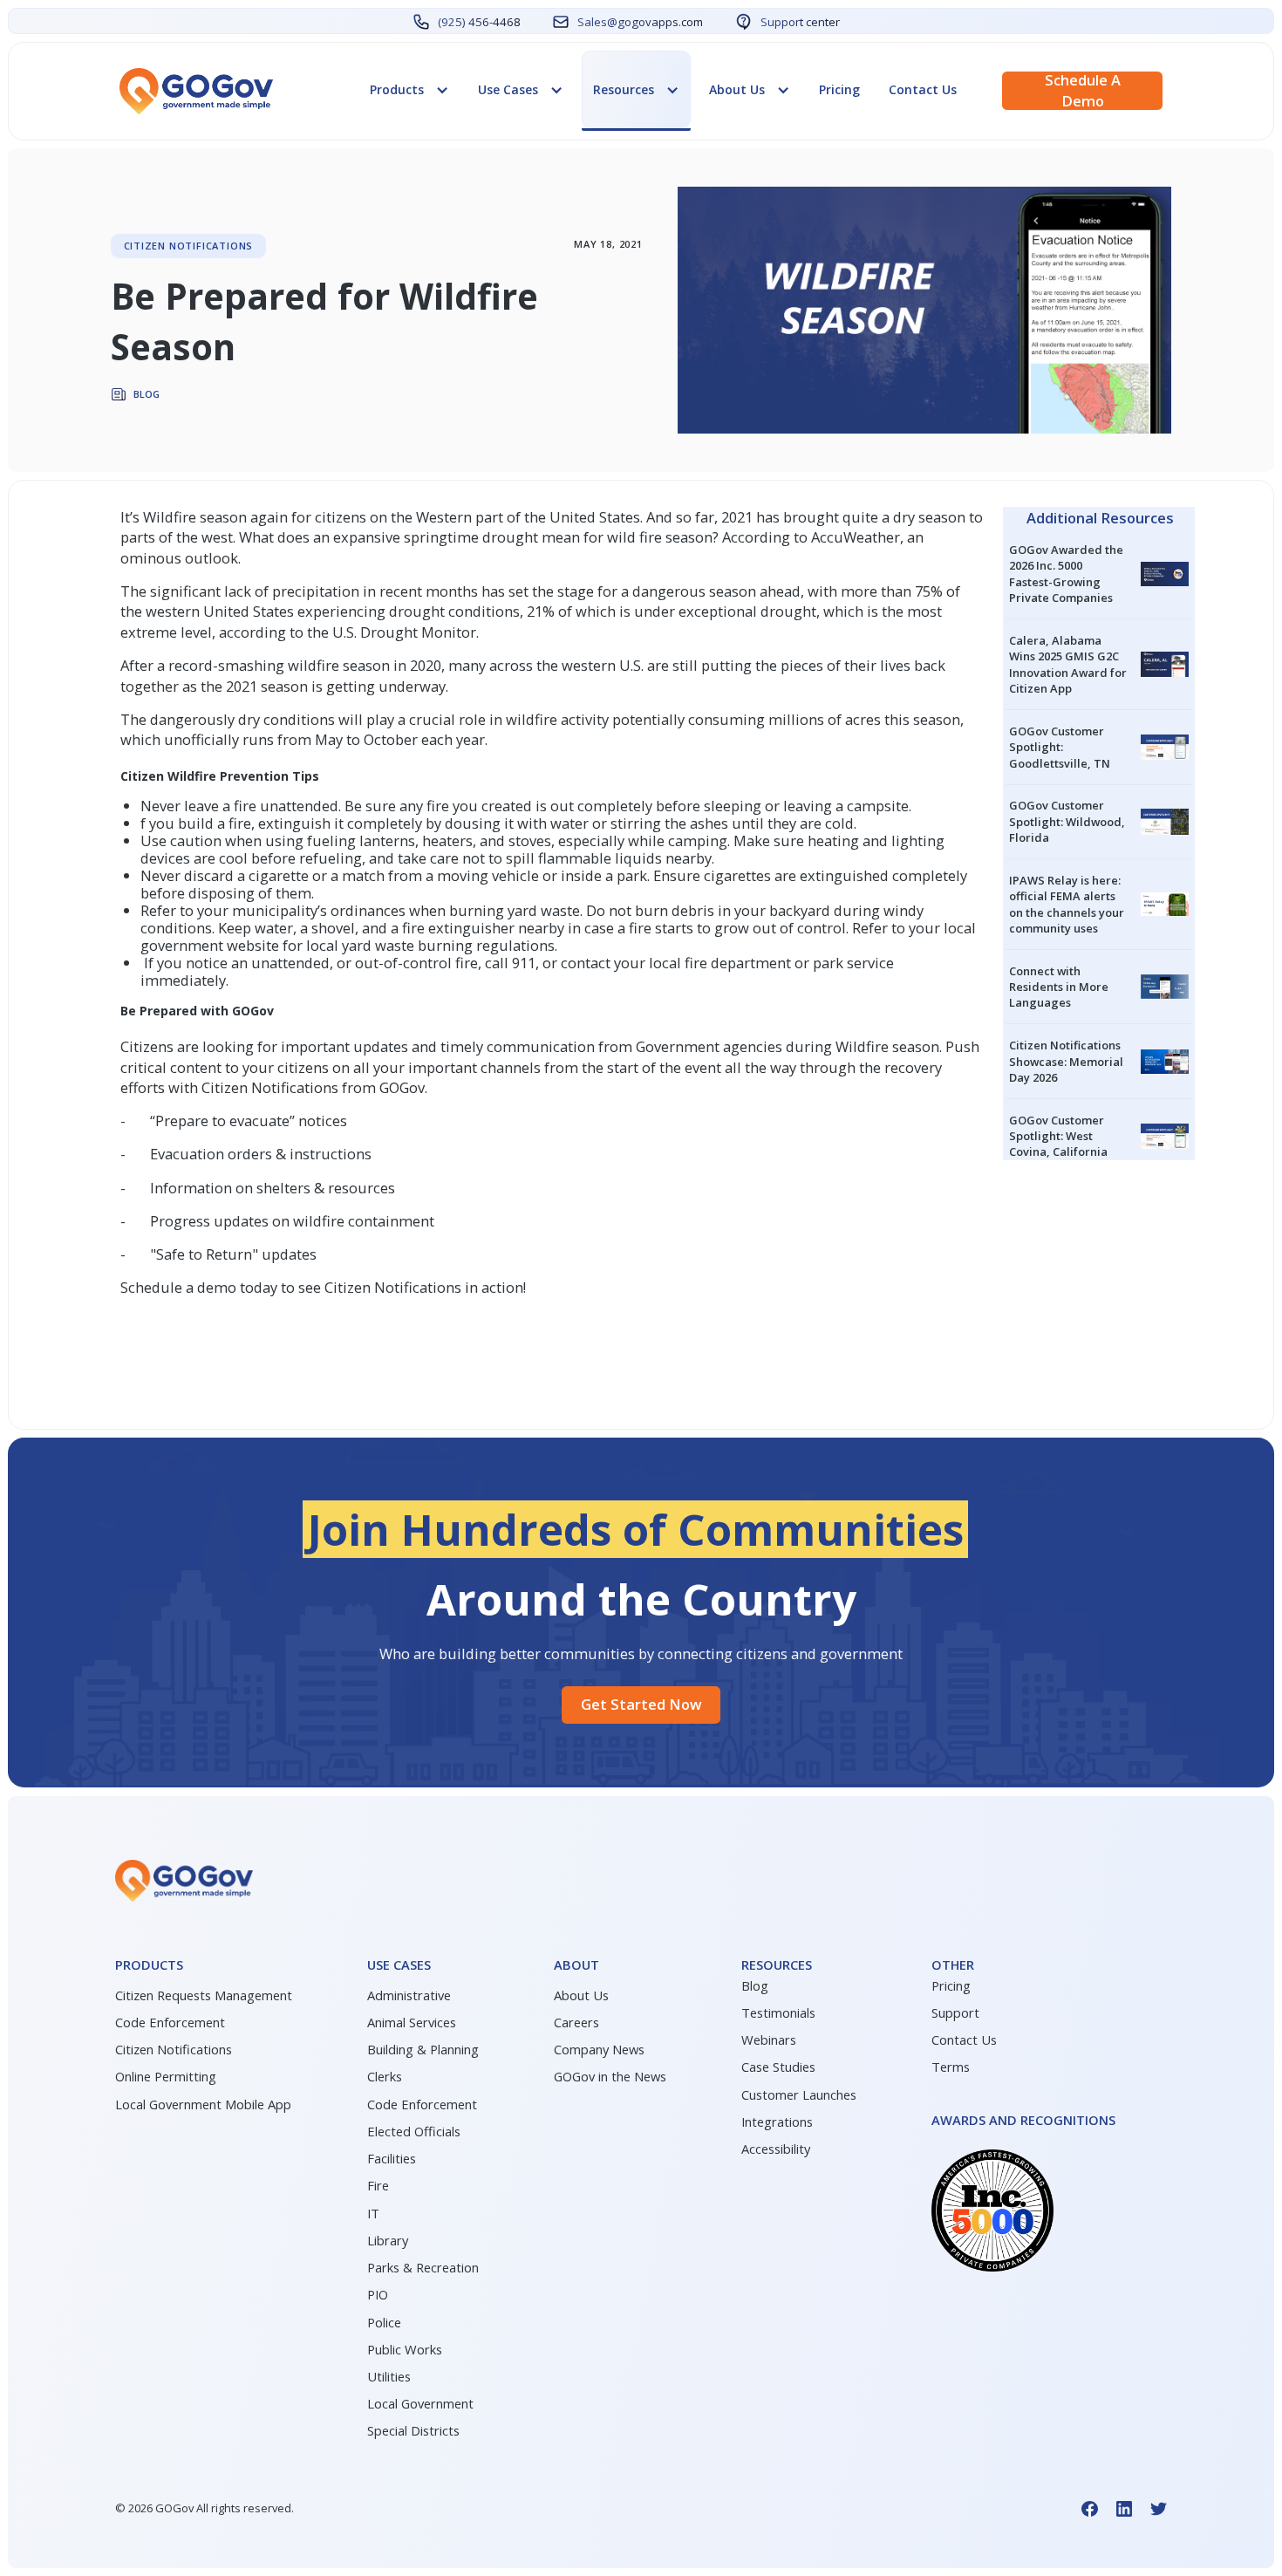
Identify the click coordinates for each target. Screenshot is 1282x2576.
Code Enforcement (170, 2022)
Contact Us (923, 89)
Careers (576, 2022)
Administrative (409, 1995)
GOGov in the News (610, 2076)
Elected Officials (414, 2131)
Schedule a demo (1083, 91)
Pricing (839, 89)
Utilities (389, 2376)
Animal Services (412, 2022)
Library (388, 2240)
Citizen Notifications (174, 2049)
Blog (755, 1985)
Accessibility (776, 2149)
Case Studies (778, 2067)
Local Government (420, 2403)
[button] (409, 89)
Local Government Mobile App (203, 2104)
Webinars (769, 2040)
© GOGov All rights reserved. (205, 2508)
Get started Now (641, 1704)
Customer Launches (799, 2094)
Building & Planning (423, 2049)
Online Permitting (166, 2076)
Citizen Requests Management (204, 1995)
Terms (951, 2067)
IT (373, 2213)
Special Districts (413, 2430)
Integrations (777, 2122)
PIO (378, 2294)
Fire (378, 2185)
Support (955, 2012)
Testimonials (778, 2012)
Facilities (392, 2158)
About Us (581, 1995)
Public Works (405, 2349)
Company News (599, 2049)
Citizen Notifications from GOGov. (314, 1087)
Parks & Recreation (423, 2267)
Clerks (385, 2076)
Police (384, 2322)
